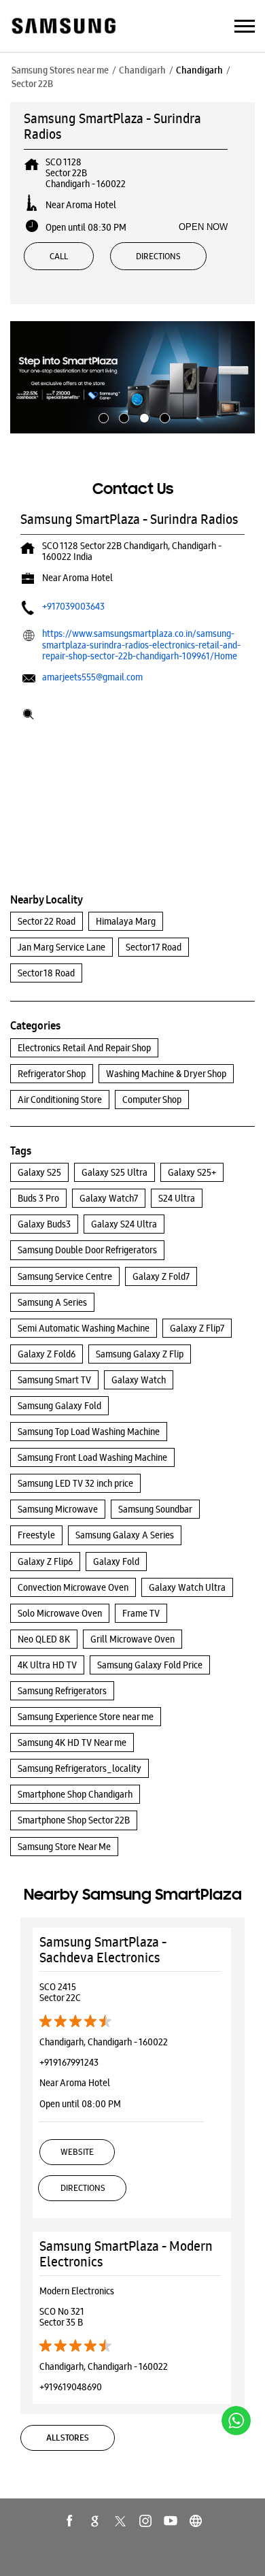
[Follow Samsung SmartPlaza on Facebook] (70, 2521)
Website (77, 2152)
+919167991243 (69, 2062)
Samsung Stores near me (60, 70)
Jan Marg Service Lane (61, 947)
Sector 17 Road (154, 947)
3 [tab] (143, 416)
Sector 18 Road (46, 973)
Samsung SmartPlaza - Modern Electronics (126, 2254)
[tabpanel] (132, 377)
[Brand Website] (196, 2521)
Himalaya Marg (126, 921)
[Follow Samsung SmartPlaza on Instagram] (145, 2521)
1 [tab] (102, 416)
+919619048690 (71, 2387)
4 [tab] (163, 416)
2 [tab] (122, 416)
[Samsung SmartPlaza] (63, 27)
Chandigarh (142, 70)
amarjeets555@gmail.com (92, 677)
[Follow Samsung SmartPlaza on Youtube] (171, 2521)
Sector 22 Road (47, 921)
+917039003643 (73, 606)
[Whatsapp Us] (236, 2421)
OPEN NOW (203, 227)
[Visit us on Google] (95, 2521)
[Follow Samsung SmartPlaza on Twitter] (120, 2521)
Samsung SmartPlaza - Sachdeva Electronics (103, 1950)
